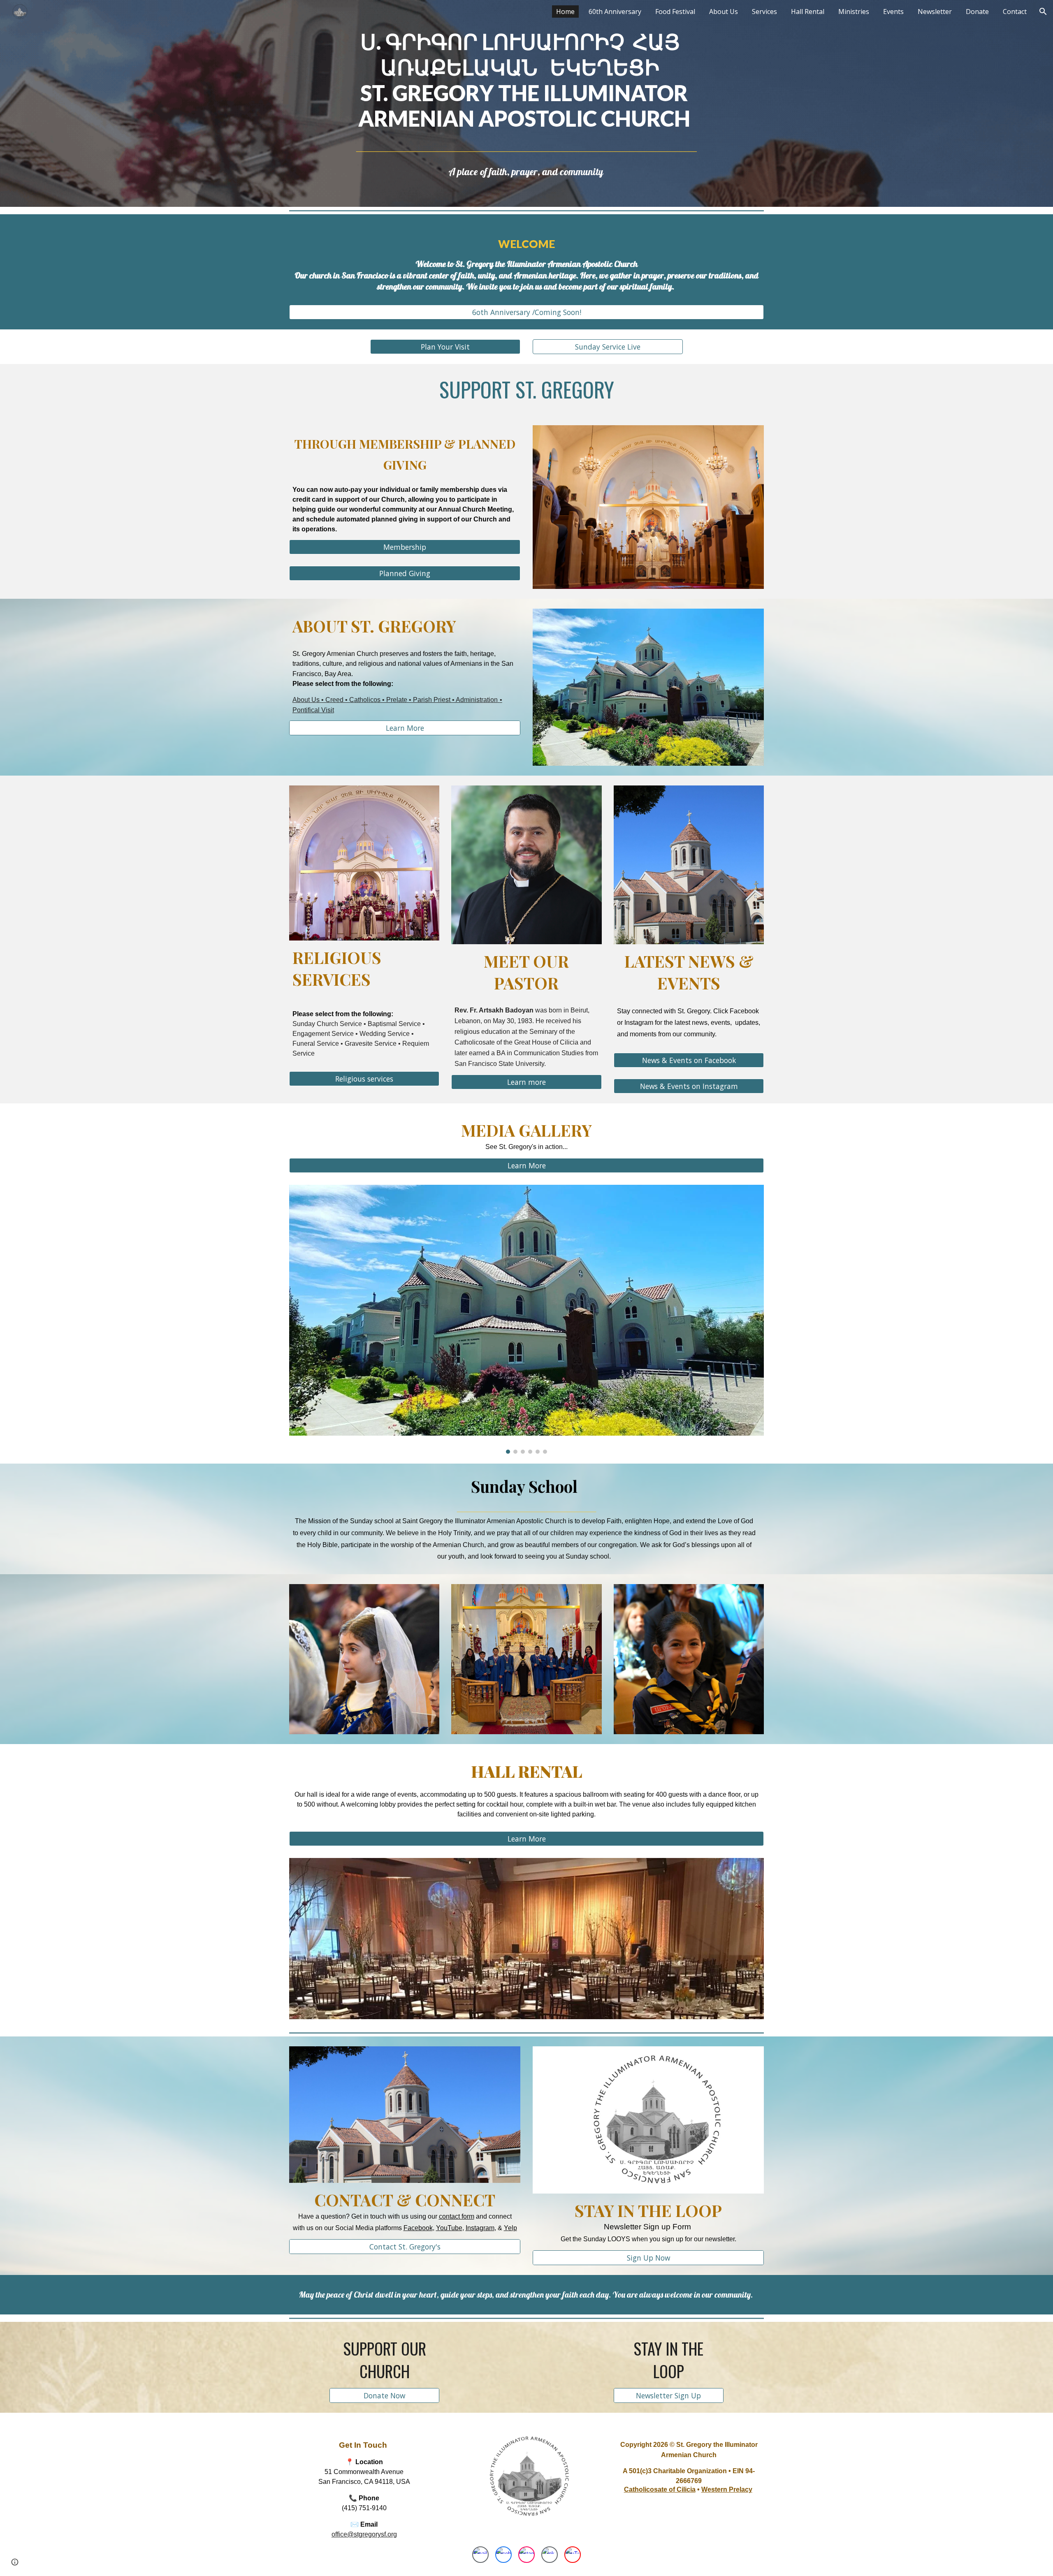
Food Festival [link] (675, 12)
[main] (526, 91)
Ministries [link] (854, 12)
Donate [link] (977, 12)
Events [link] (893, 12)
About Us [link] (724, 12)
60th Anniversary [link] (615, 12)
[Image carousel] (526, 1319)
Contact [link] (1015, 12)
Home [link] (565, 12)
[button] (1043, 12)
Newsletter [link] (935, 12)
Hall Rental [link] (808, 12)
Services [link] (764, 12)
